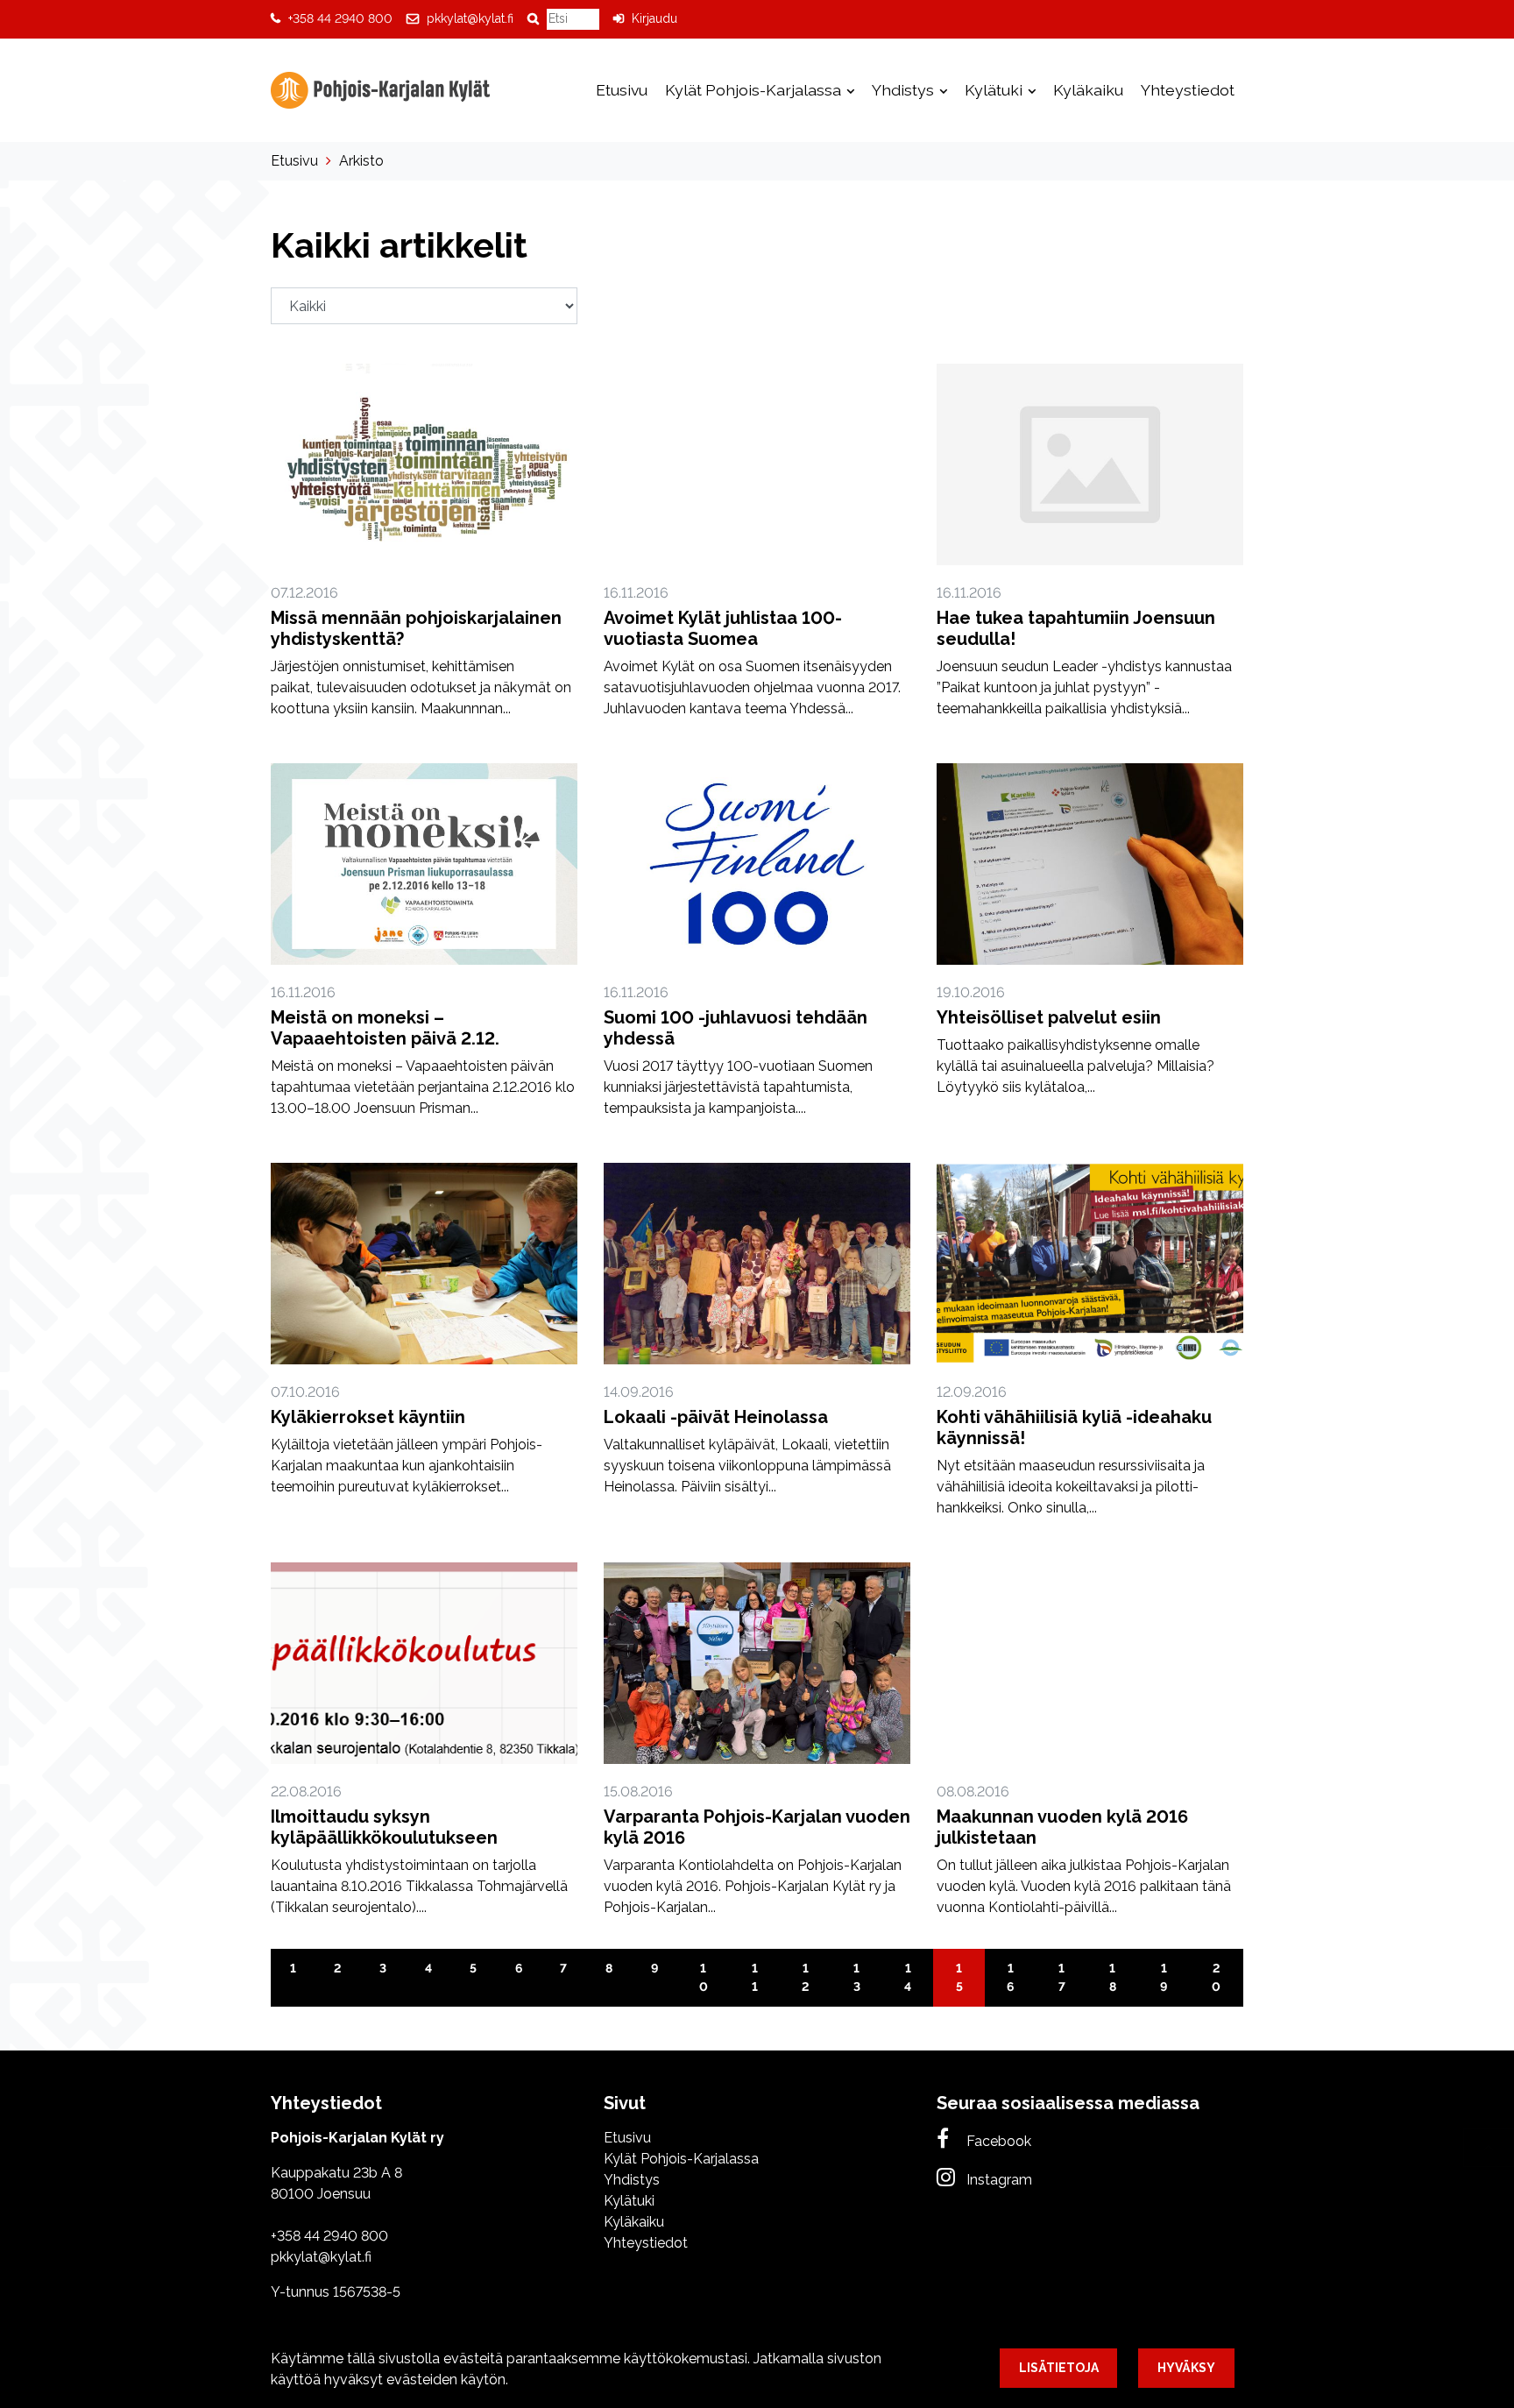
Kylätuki (995, 90)
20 (1216, 1977)
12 (805, 1977)
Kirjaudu (654, 18)
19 (1164, 1977)
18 (1113, 1977)
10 (704, 1977)
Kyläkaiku (1088, 90)
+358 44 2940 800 (340, 18)
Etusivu (622, 90)
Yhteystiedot (1188, 90)
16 (1010, 1977)
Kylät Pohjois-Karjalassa (755, 90)
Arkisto (361, 161)
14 (908, 1977)
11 (755, 1977)
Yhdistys (905, 90)
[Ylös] (1489, 2147)
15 (959, 1977)
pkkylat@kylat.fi (470, 18)
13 (857, 1977)
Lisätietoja (1059, 2368)
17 (1062, 1977)
